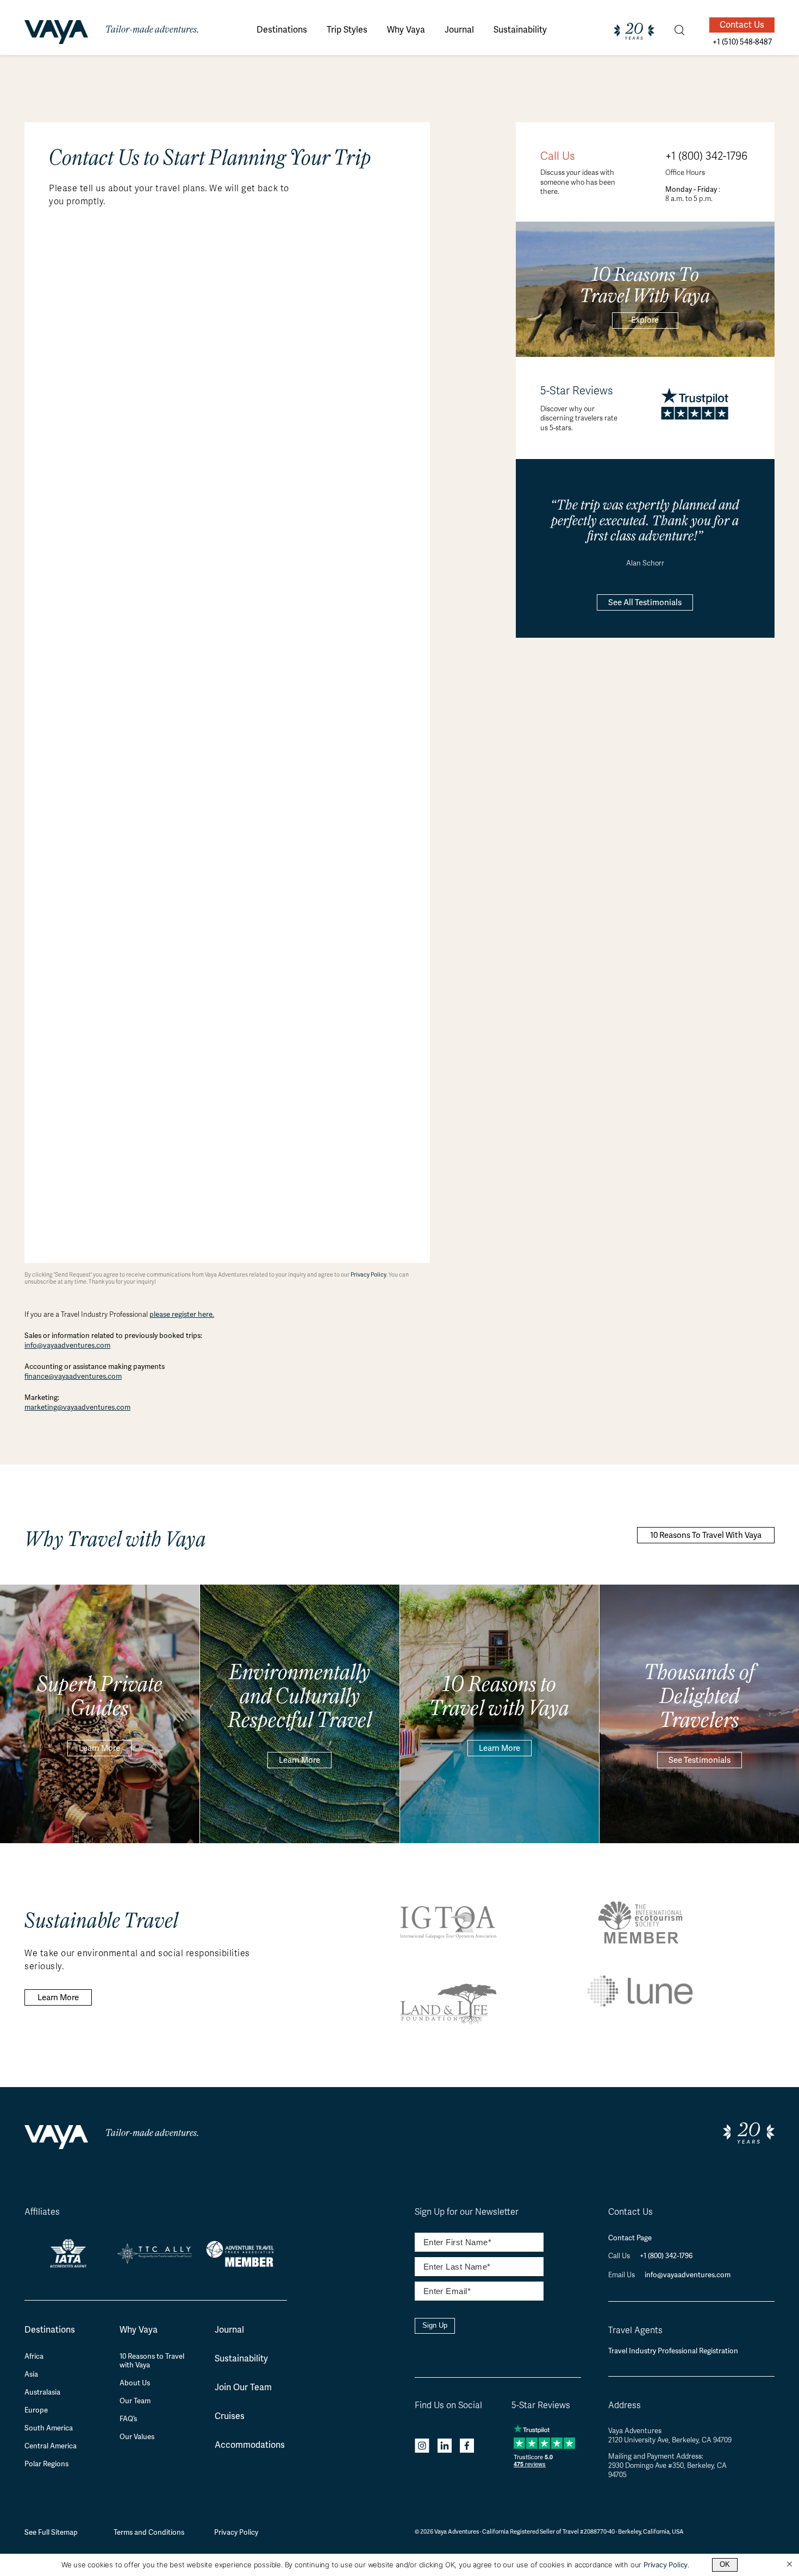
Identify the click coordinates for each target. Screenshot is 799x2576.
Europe (36, 2410)
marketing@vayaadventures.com (77, 1407)
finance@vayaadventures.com (73, 1376)
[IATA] (68, 2263)
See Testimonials (700, 1760)
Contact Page (630, 2238)
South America (49, 2428)
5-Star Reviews (541, 2405)
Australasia (42, 2392)
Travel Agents (635, 2330)
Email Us (622, 2275)
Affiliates (42, 2212)
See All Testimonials (645, 602)
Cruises (230, 2416)
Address (625, 2405)
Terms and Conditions (149, 2532)
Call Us (620, 2256)
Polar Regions (46, 2464)
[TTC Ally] (155, 2260)
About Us (135, 2383)
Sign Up (435, 2325)
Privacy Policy (369, 1275)
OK (725, 2564)
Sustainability (241, 2358)
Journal (229, 2330)
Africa (34, 2357)
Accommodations (250, 2445)
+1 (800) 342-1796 (706, 156)
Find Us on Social (448, 2405)
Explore (645, 320)
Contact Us (742, 25)
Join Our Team (243, 2387)
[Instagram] (422, 2447)
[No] (789, 2565)
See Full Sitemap (51, 2532)
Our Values (137, 2437)
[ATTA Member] (243, 2268)
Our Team (135, 2401)
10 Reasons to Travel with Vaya (152, 2361)
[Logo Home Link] (56, 34)
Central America (51, 2446)
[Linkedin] (445, 2447)
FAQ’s (128, 2419)
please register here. (182, 1314)
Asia (31, 2374)
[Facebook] (467, 2447)
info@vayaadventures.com (67, 1345)
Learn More (99, 1748)
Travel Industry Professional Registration (673, 2351)
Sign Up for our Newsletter (467, 2212)
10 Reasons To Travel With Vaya (706, 1535)
